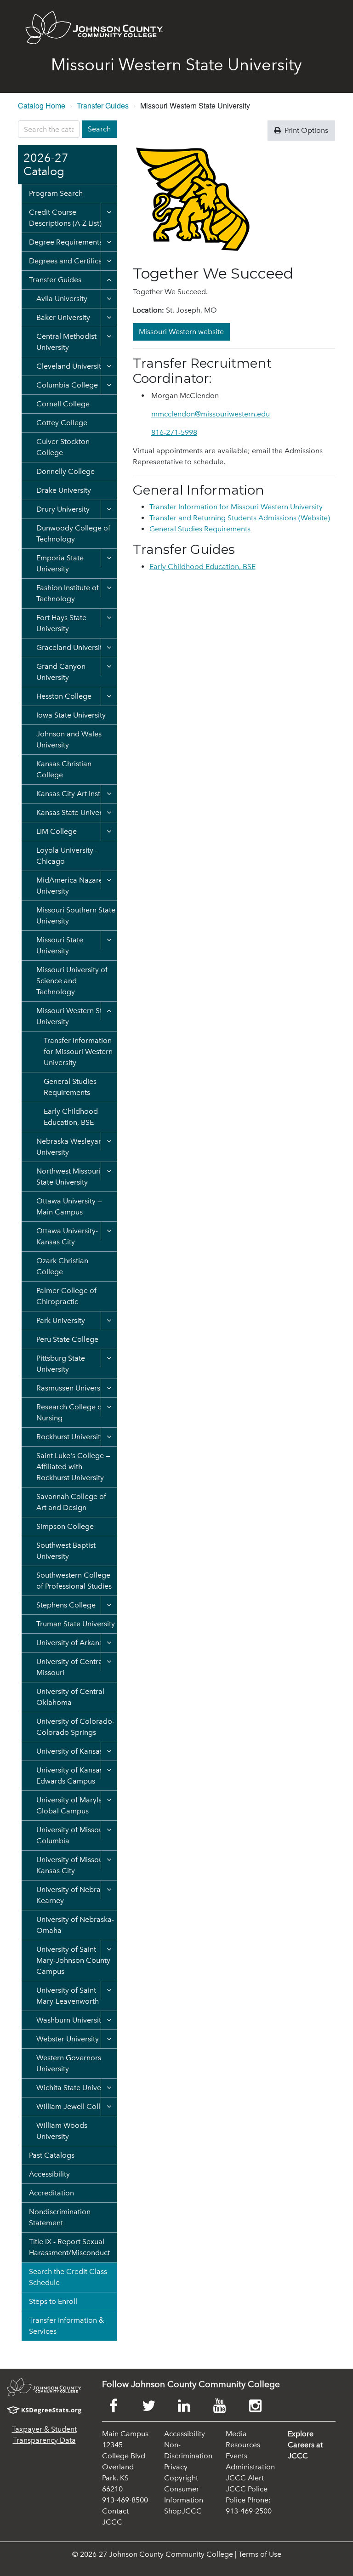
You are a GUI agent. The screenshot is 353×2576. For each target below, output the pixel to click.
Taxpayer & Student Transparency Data (44, 2435)
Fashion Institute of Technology (68, 593)
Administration (250, 2467)
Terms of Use (260, 2554)
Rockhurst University (70, 1437)
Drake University (64, 490)
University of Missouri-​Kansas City (73, 1865)
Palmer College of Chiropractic (66, 1296)
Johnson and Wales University (69, 739)
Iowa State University (71, 715)
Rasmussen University (72, 1388)
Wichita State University (76, 2088)
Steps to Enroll (53, 2301)
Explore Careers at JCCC (305, 2445)
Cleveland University (71, 366)
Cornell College (63, 404)
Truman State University (76, 1624)
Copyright (181, 2478)
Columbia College (67, 385)
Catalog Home (42, 105)
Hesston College (64, 696)
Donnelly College (65, 471)
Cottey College (62, 423)
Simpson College (65, 1526)
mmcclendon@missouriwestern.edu (211, 414)
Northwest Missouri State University (68, 1177)
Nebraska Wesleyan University (69, 1147)
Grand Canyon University (61, 672)
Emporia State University (60, 563)
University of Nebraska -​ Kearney (76, 1895)
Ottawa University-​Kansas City (67, 1236)
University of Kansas (70, 1751)
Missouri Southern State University (76, 915)
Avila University (62, 299)
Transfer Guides (103, 105)
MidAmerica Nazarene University (74, 886)
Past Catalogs (52, 2155)
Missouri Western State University (74, 1016)
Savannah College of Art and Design (71, 1502)
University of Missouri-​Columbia (73, 1835)
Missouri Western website (181, 332)
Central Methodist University (66, 342)
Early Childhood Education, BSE (71, 1117)
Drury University (63, 509)
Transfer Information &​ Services (66, 2326)
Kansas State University (75, 812)
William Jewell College (75, 2106)
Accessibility (49, 2174)
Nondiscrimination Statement (60, 2217)
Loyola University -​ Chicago (67, 856)
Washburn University (71, 2020)
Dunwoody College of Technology (73, 533)
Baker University (63, 317)
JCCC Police (247, 2489)
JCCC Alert (245, 2478)
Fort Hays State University (61, 623)
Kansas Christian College (64, 769)
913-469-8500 (125, 2500)
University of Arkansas (73, 1643)
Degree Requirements (66, 242)
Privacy (176, 2467)
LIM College (57, 831)
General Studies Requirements (70, 1087)
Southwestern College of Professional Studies (74, 1581)
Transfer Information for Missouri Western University (78, 1051)
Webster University (68, 2039)
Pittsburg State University (61, 1364)
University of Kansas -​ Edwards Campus (72, 1775)
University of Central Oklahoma (70, 1697)
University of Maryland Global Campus (74, 1805)
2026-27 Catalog (46, 165)
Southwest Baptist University (66, 1551)
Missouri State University (60, 945)
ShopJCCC (183, 2511)
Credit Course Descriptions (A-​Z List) (65, 218)
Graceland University (71, 647)
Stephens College (66, 1605)
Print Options (305, 130)
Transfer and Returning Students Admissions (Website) (240, 518)
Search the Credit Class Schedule (68, 2277)
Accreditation (51, 2193)
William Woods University (62, 2131)
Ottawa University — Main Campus (69, 1206)
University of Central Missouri (70, 1667)
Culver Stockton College (63, 447)
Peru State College (67, 1339)
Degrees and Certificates (71, 261)
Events (236, 2456)
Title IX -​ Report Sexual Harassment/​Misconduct (69, 2247)
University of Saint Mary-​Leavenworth (68, 1996)
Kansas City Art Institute (76, 794)
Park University (61, 1320)
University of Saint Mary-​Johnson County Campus (73, 1960)
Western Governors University (69, 2063)
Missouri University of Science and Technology (72, 981)
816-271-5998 (174, 432)
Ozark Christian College (62, 1266)
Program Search (56, 193)
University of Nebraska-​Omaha (75, 1925)
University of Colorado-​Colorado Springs (75, 1727)
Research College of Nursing (70, 1412)
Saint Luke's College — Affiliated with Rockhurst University (73, 1467)
